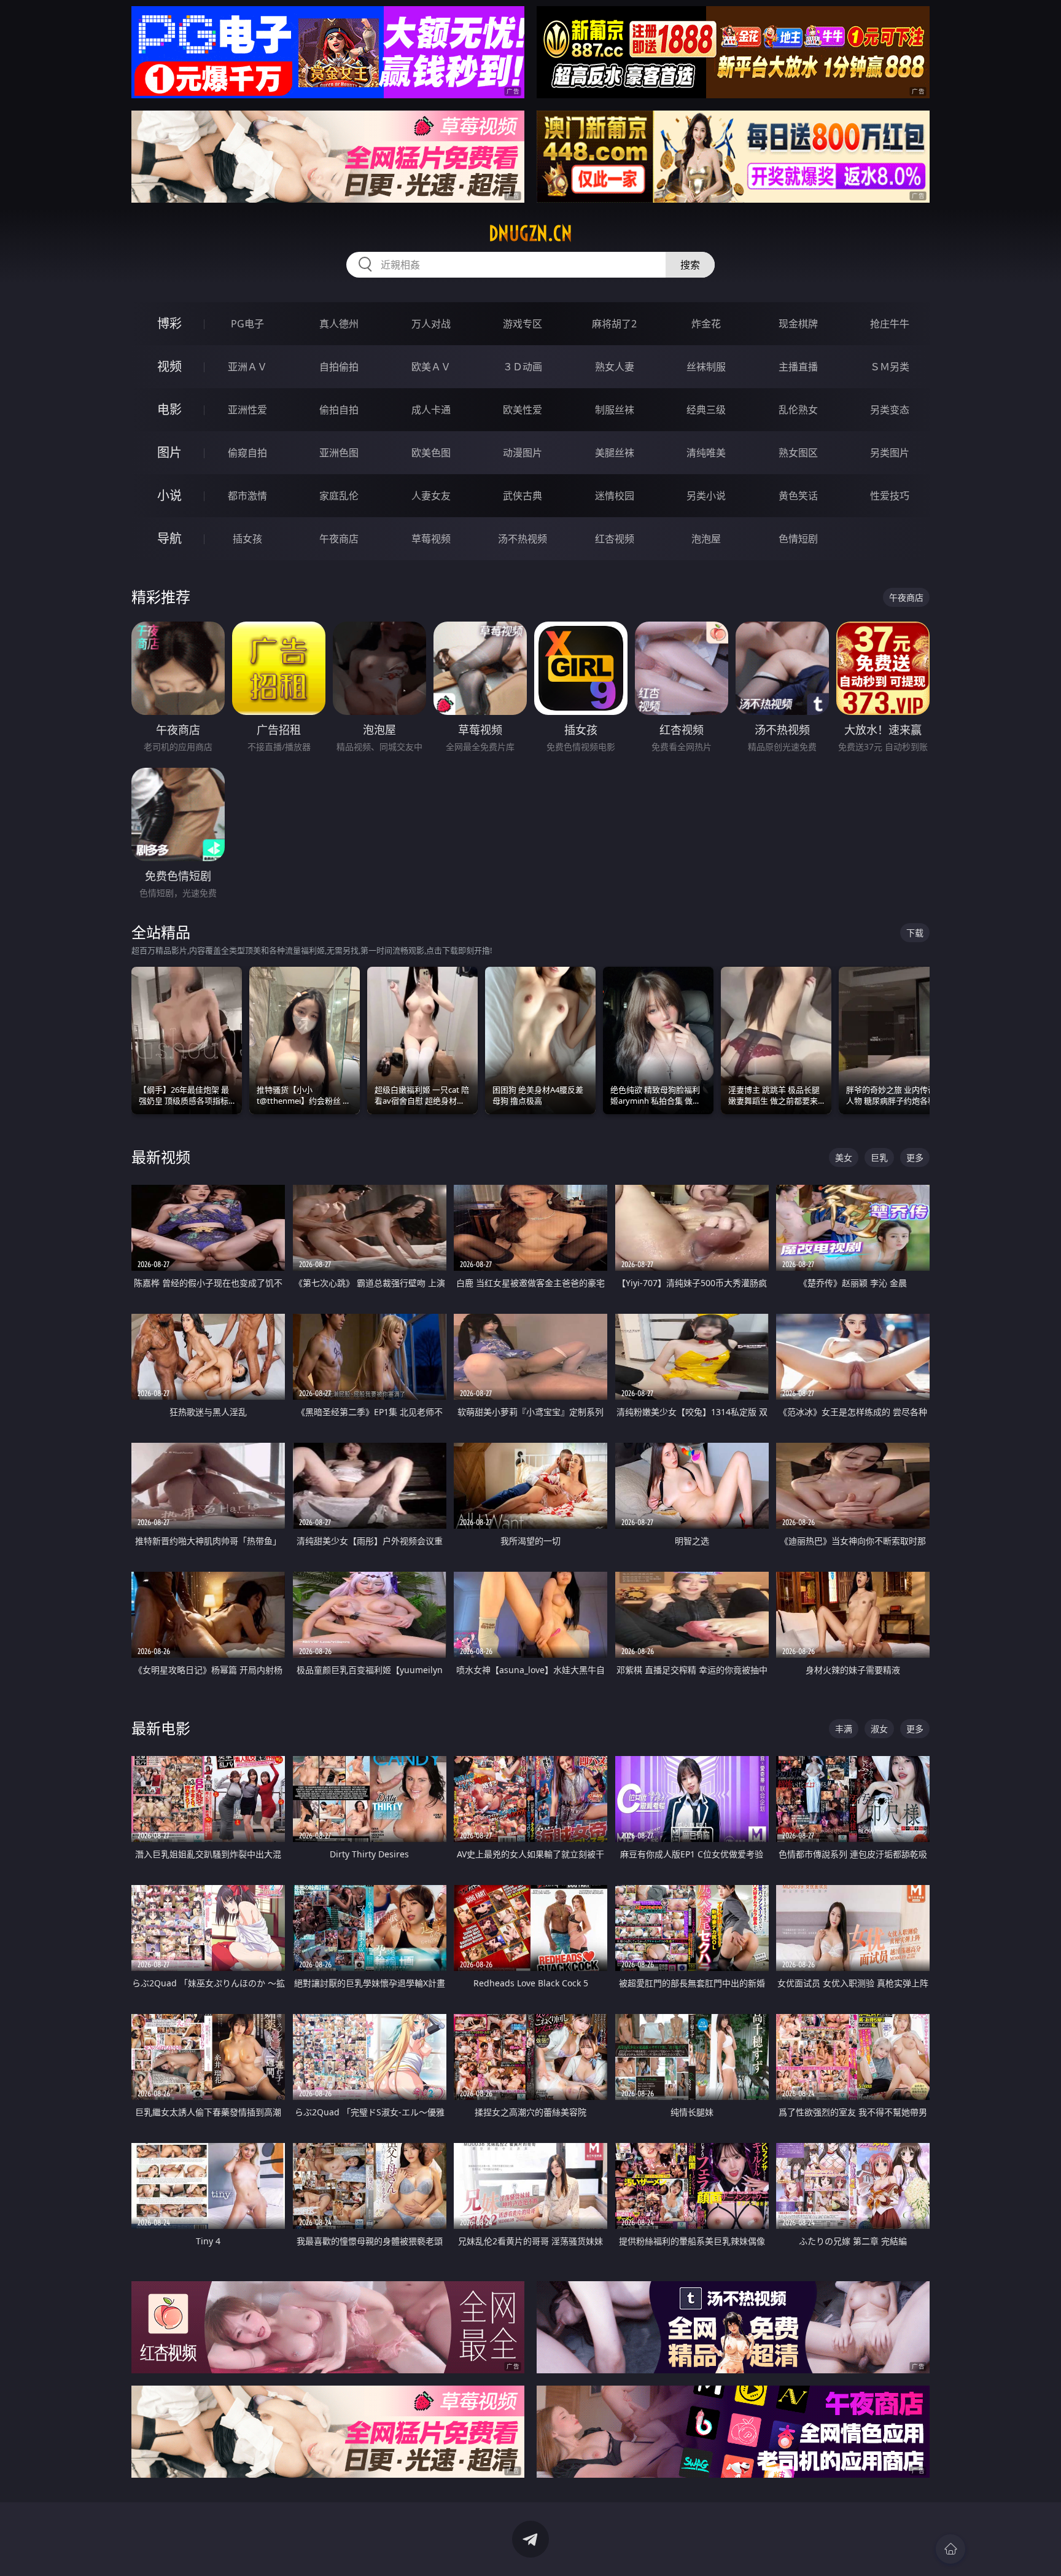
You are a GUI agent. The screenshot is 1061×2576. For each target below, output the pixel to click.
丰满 (844, 1729)
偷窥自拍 (247, 453)
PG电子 (247, 324)
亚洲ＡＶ (247, 367)
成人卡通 (431, 410)
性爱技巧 (890, 496)
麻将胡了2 (614, 324)
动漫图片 (523, 453)
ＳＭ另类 (890, 367)
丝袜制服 (706, 367)
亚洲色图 (339, 453)
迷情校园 (615, 496)
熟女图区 (798, 453)
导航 (169, 538)
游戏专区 (523, 324)
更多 (915, 1157)
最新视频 (161, 1157)
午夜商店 (339, 539)
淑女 (879, 1729)
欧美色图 (431, 453)
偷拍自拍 (339, 410)
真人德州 (339, 324)
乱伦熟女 (798, 410)
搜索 (690, 265)
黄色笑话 (798, 496)
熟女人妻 (615, 367)
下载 (915, 933)
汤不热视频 (523, 539)
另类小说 (706, 496)
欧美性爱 (523, 410)
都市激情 (247, 496)
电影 (169, 409)
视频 (169, 366)
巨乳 (879, 1157)
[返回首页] (950, 2549)
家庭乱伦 (339, 496)
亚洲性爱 (247, 410)
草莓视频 (431, 539)
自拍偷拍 (339, 367)
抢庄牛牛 (890, 324)
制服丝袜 (615, 410)
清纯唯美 (706, 453)
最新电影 (161, 1728)
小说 (169, 495)
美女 (844, 1157)
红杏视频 (615, 539)
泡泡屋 (706, 539)
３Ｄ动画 (523, 367)
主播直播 (798, 367)
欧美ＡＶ (431, 367)
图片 (169, 452)
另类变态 (890, 410)
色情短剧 (798, 539)
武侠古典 (523, 496)
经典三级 (706, 410)
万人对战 (431, 324)
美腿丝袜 (615, 453)
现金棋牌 (798, 324)
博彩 (169, 323)
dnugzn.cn (530, 233)
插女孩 (247, 539)
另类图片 (890, 453)
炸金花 (706, 324)
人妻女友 (431, 496)
